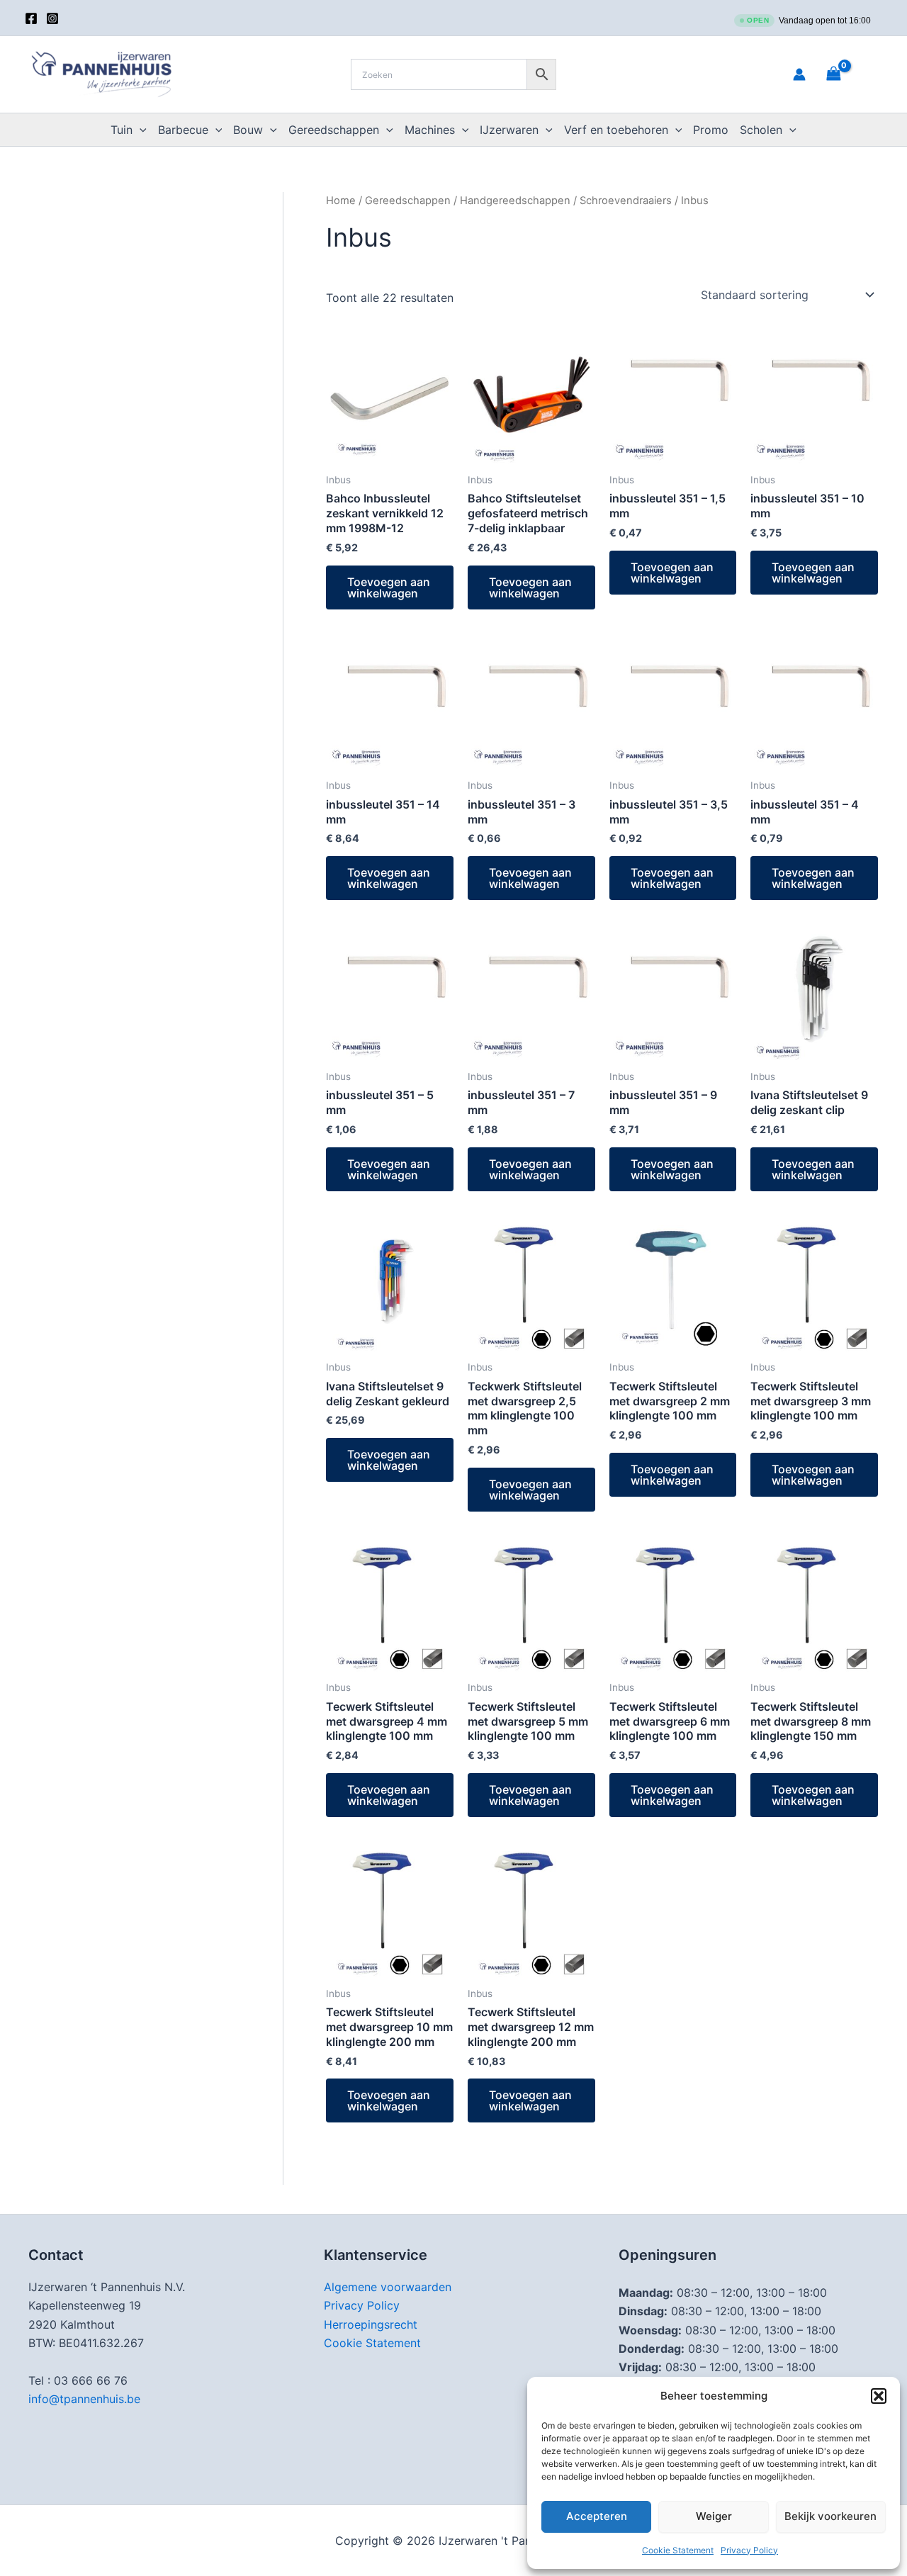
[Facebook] (31, 18)
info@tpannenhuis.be (84, 2399)
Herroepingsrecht (371, 2324)
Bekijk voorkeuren (830, 2516)
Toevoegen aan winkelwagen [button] (389, 587)
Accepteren (597, 2516)
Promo (711, 130)
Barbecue (183, 130)
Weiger (714, 2516)
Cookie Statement (678, 2550)
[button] (879, 2396)
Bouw (248, 130)
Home (341, 201)
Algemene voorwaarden (388, 2287)
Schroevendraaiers (626, 201)
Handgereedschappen (515, 201)
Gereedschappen (334, 130)
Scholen (761, 130)
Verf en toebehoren (616, 130)
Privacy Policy (749, 2550)
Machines (430, 130)
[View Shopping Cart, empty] (851, 74)
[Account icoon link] (799, 74)
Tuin (122, 130)
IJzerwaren (509, 130)
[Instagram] (52, 18)
